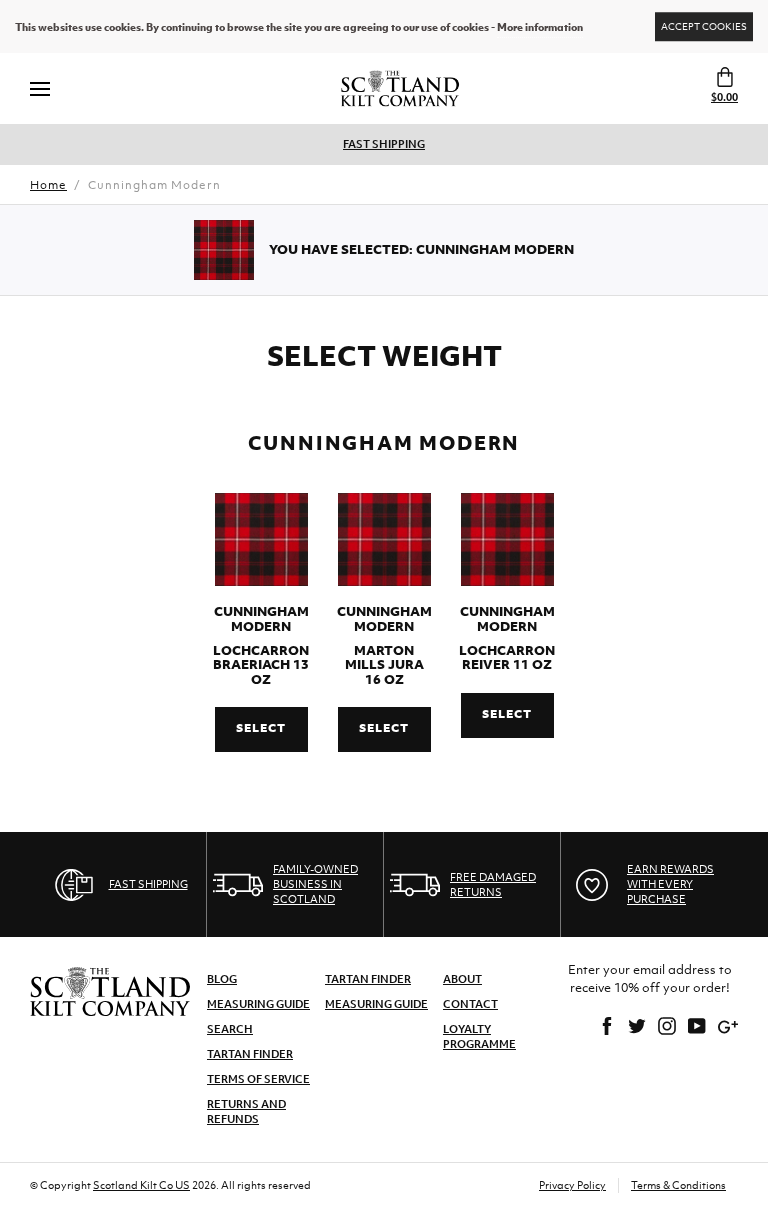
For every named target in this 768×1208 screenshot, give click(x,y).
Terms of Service (258, 1079)
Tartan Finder (250, 1054)
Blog (222, 979)
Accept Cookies (704, 26)
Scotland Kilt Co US (141, 1185)
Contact (470, 1004)
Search (230, 1029)
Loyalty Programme (479, 1036)
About (462, 979)
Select (260, 728)
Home (48, 185)
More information (540, 27)
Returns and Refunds (246, 1111)
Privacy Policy (572, 1185)
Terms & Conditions (678, 1185)
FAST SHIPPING (384, 144)
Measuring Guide (258, 1004)
